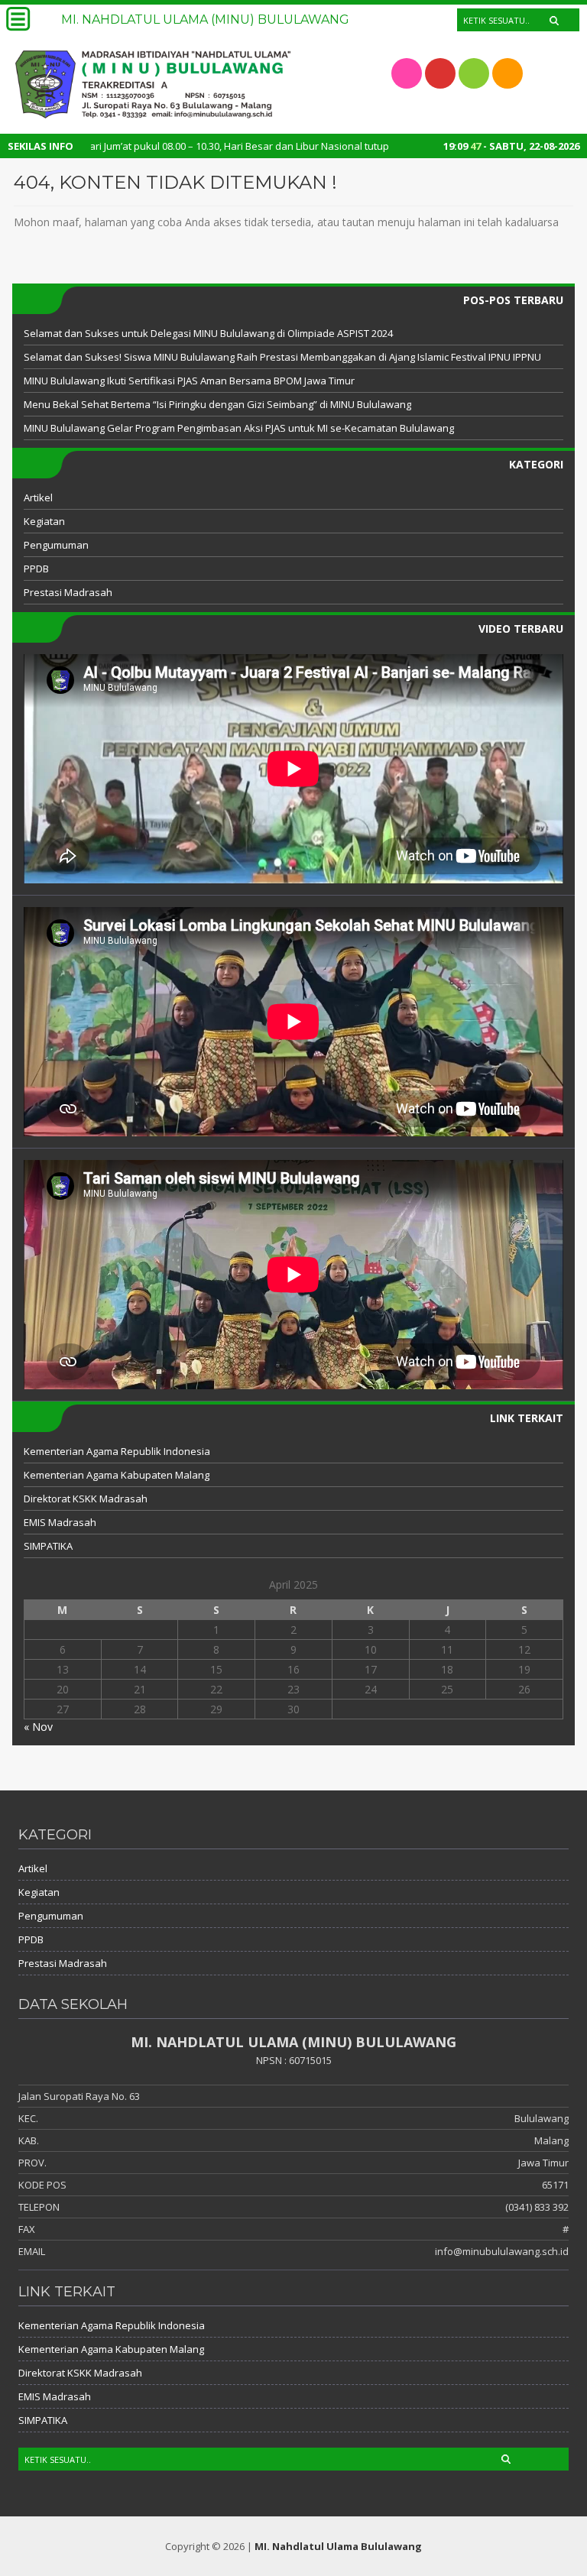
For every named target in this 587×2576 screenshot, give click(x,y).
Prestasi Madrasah (68, 592)
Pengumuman (56, 545)
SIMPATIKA (48, 1546)
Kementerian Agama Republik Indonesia (117, 1451)
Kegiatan (44, 521)
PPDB (36, 569)
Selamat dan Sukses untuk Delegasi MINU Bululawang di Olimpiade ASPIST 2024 (208, 333)
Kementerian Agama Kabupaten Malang (117, 1475)
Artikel (38, 497)
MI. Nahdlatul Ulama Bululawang (338, 2546)
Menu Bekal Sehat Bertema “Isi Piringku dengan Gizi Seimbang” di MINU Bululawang (217, 404)
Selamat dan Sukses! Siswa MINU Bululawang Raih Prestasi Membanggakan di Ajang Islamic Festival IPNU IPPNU (282, 357)
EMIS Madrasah (60, 1522)
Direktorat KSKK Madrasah (86, 1499)
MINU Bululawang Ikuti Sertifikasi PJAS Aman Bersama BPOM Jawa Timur (189, 381)
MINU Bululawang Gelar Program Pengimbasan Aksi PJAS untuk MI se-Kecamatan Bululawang (239, 428)
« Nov (38, 1727)
